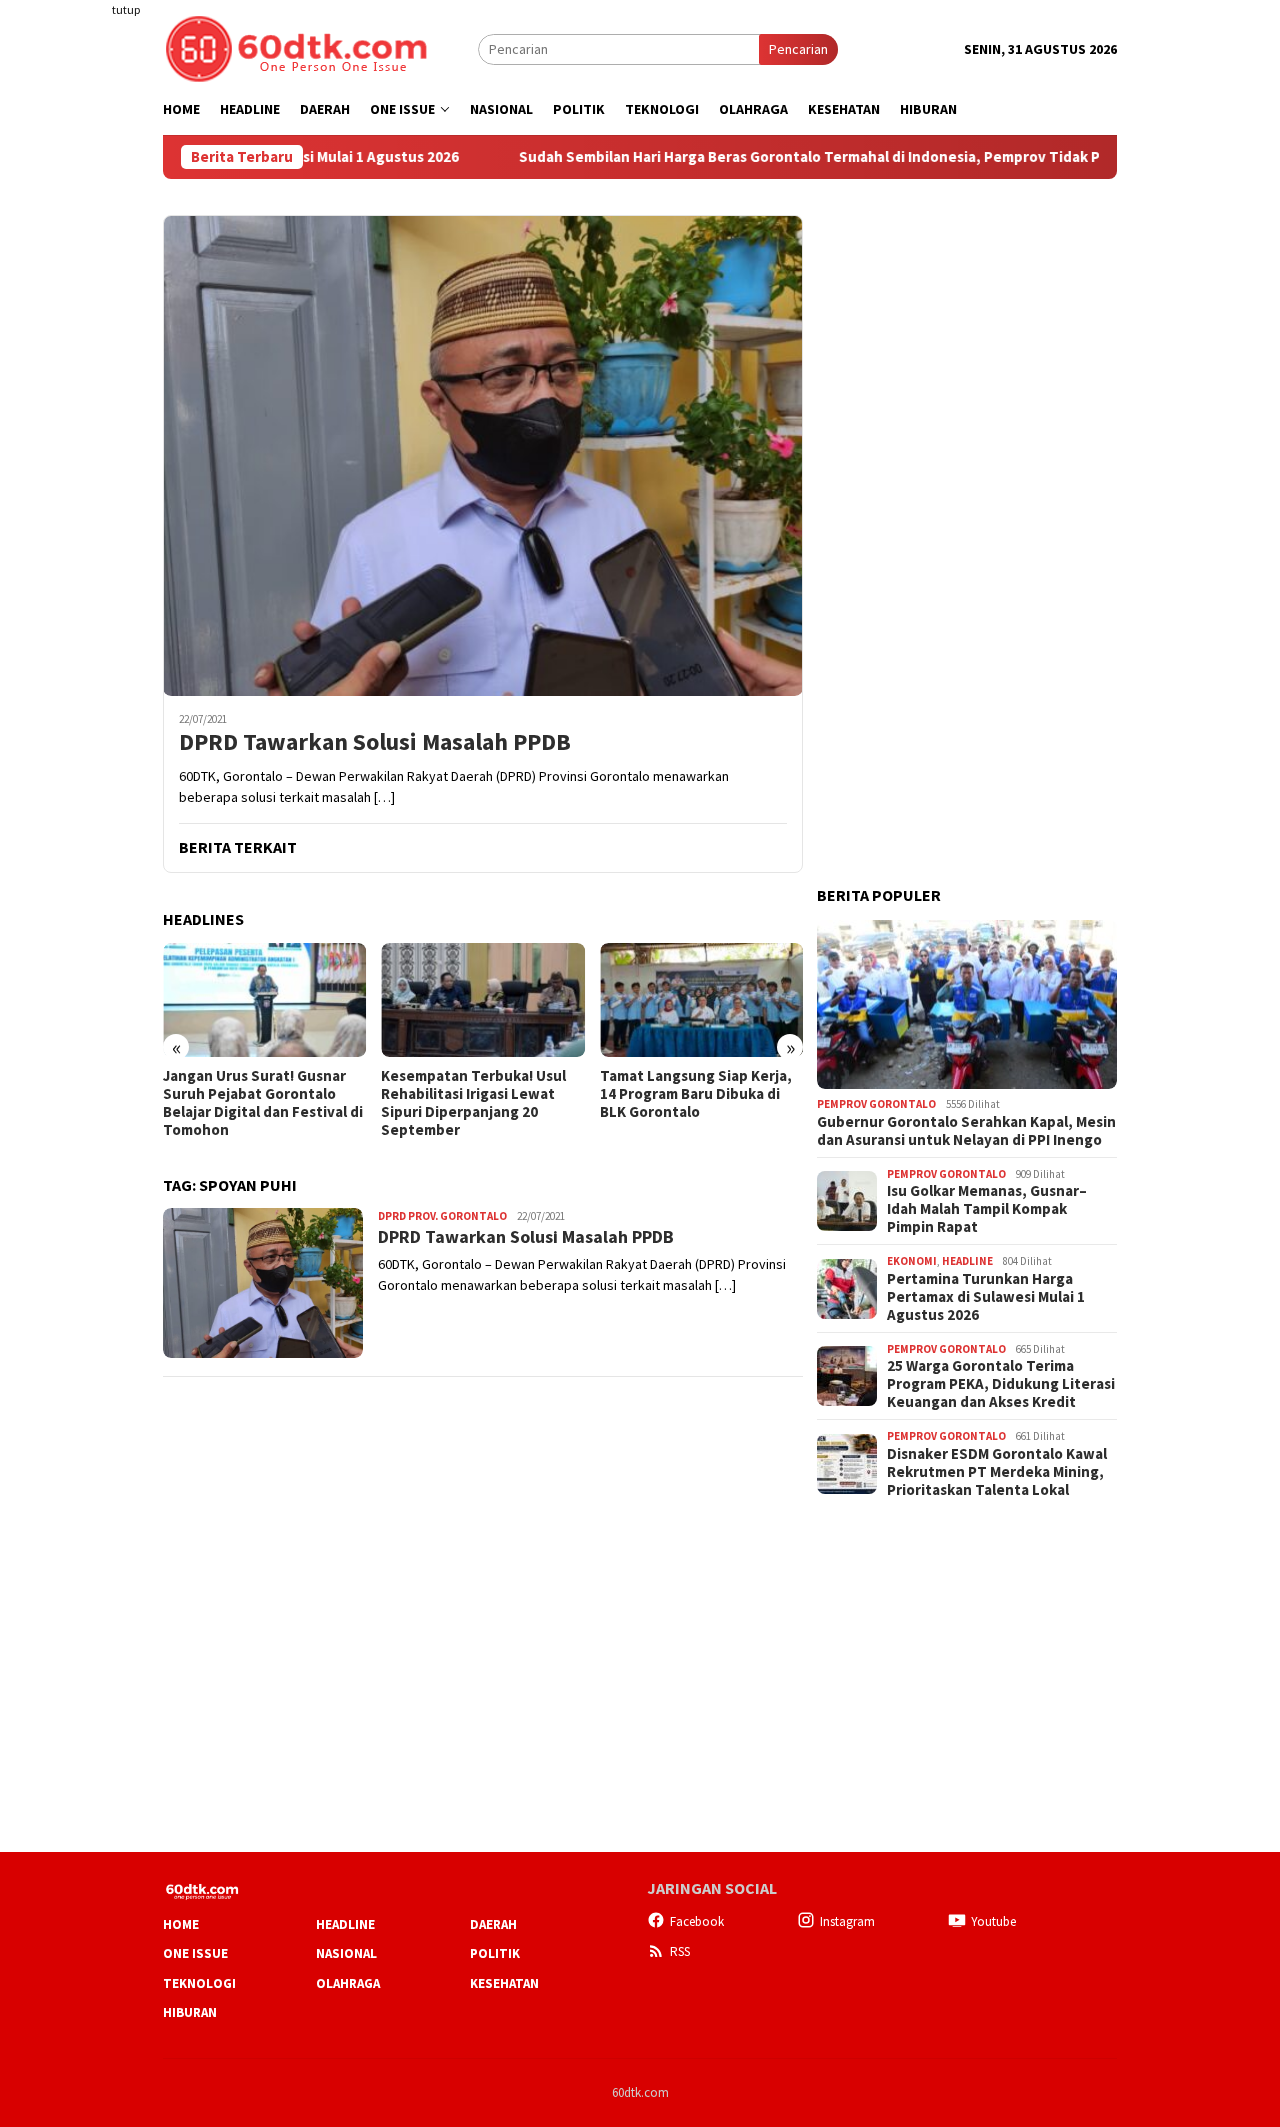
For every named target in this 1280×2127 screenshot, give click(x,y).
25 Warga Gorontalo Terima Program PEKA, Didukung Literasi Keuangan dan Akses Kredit (1001, 1384)
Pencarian (798, 49)
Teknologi (199, 1983)
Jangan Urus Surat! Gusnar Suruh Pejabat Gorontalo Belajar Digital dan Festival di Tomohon (263, 1103)
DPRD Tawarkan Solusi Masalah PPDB (375, 742)
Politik (495, 1953)
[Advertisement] (85, 364)
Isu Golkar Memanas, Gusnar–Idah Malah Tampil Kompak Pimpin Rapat (987, 1209)
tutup (126, 9)
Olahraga (348, 1983)
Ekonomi (912, 1261)
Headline (967, 1261)
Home (181, 1924)
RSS (680, 1951)
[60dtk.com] (296, 47)
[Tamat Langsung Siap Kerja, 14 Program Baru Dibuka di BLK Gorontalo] (701, 1000)
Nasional (346, 1953)
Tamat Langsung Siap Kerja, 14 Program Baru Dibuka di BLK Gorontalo (696, 1094)
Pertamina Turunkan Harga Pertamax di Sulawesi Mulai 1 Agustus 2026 (986, 1297)
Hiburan (190, 2012)
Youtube (993, 1921)
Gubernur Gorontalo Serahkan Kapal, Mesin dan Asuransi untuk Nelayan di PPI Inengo (966, 1131)
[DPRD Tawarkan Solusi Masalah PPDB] (483, 455)
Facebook (697, 1921)
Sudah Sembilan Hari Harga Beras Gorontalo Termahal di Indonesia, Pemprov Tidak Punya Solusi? (770, 157)
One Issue (195, 1953)
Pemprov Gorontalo (876, 1104)
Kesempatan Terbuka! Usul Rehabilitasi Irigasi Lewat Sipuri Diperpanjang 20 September (473, 1103)
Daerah (493, 1924)
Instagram (847, 1921)
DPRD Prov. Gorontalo (442, 1216)
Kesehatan (504, 1983)
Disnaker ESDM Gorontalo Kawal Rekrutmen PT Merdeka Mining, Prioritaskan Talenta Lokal (997, 1472)
